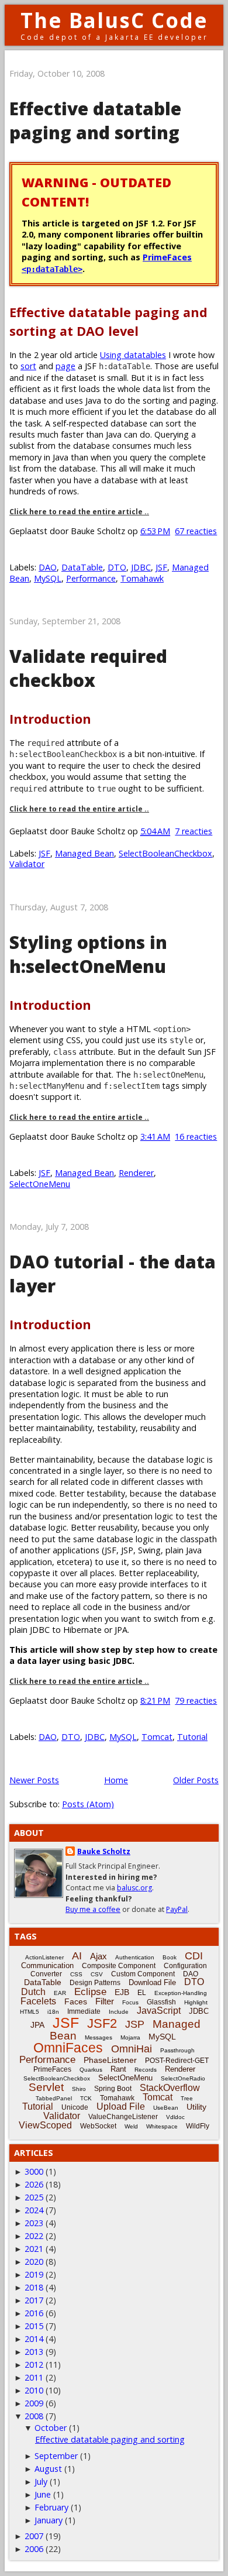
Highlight (196, 2002)
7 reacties (194, 831)
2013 (34, 2352)
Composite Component (119, 1966)
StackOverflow (170, 2088)
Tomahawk (142, 578)
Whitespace (162, 2126)
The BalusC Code (114, 20)
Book (170, 1957)
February (51, 2507)
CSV (97, 1974)
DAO (48, 567)
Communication (47, 1965)
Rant (118, 2069)
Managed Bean (84, 853)
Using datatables (133, 355)
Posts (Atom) (88, 1804)
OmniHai (132, 2049)
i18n (53, 2012)
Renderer (136, 1173)
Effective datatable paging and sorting (95, 121)
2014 (34, 2339)
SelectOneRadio (183, 2078)
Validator (27, 864)
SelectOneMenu (40, 1184)
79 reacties (196, 1700)
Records (146, 2070)
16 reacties (196, 1136)
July (41, 2482)
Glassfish (161, 2002)
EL (142, 1993)
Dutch (33, 1992)
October (51, 2428)
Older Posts (196, 1780)
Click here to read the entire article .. (79, 512)
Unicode (75, 2107)
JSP (135, 2024)
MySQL (48, 578)
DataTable (82, 567)
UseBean (166, 2108)
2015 (34, 2326)
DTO (117, 567)
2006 (34, 2549)
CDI (194, 1956)
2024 (34, 2210)
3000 (34, 2171)
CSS (76, 1974)
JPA (37, 2025)
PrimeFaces (52, 2069)
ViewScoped (45, 2125)
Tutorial (192, 1737)
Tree (187, 2098)
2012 (34, 2365)
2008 (34, 2416)
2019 (34, 2274)
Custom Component (143, 1974)
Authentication (135, 1957)
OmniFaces (68, 2048)
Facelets (38, 2001)
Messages (99, 2037)
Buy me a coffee (93, 1909)
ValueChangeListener (123, 2117)
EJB (122, 1992)
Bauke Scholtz (104, 1851)
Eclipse (90, 1992)
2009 (34, 2403)
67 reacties (196, 531)
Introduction (50, 719)
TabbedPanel (54, 2098)
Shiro (79, 2089)
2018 (34, 2287)
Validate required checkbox (88, 668)
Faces (76, 2001)
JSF (161, 567)
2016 (34, 2313)
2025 (34, 2197)
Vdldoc (175, 2117)
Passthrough (177, 2050)
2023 (34, 2223)
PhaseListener (110, 2060)
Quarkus (91, 2070)
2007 (34, 2536)
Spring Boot (113, 2089)
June (43, 2494)
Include (119, 2012)
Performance (91, 578)
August (48, 2469)
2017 (34, 2300)
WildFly (198, 2126)
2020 (34, 2262)
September (56, 2456)
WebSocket (98, 2126)
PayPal (177, 1909)
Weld (131, 2126)
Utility (196, 2107)
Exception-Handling (181, 1993)
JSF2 (102, 2023)
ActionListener (44, 1957)
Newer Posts (34, 1780)
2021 (34, 2249)
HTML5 (30, 2012)
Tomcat (157, 1737)
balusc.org (134, 1888)
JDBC (141, 567)
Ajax (99, 1956)
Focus (130, 2002)
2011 (34, 2377)
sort (28, 366)
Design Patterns (95, 1983)
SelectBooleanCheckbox (165, 853)
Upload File (121, 2106)
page (65, 366)
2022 (34, 2236)
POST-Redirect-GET (177, 2061)
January (49, 2520)
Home (116, 1780)
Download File (152, 1982)
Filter (105, 2001)
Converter (46, 1974)
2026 (34, 2184)
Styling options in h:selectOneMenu (88, 954)
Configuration (185, 1966)
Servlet (46, 2087)
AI (77, 1956)
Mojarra (130, 2037)
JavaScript (159, 2011)
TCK (86, 2098)
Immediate (84, 2011)
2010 (34, 2390)
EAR (60, 1993)
